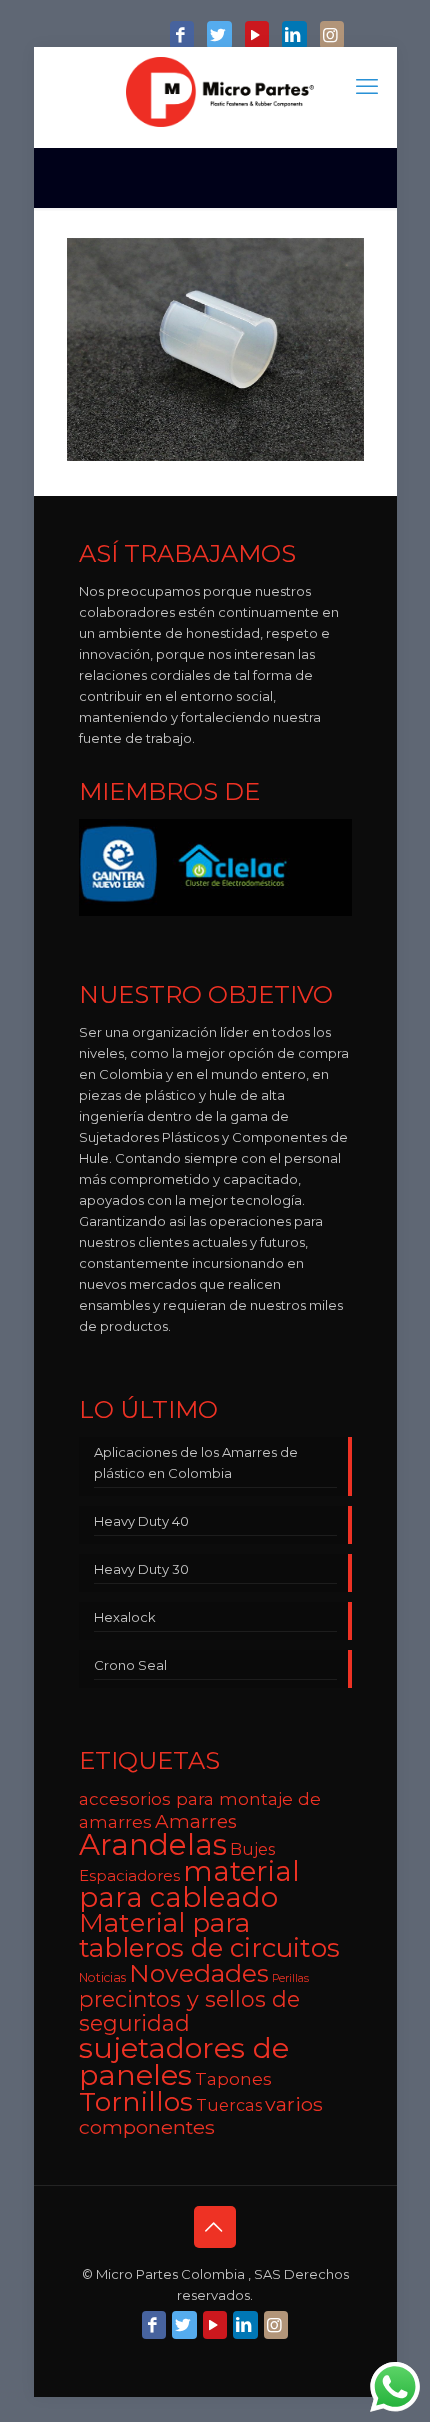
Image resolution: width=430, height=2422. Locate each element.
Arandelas (153, 1844)
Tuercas (229, 2105)
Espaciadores (129, 1875)
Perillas (290, 1978)
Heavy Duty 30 (141, 1569)
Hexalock (125, 1617)
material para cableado (189, 1884)
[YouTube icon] (257, 36)
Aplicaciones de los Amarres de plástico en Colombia (196, 1462)
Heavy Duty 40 (141, 1521)
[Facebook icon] (182, 36)
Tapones (233, 2078)
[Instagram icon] (332, 36)
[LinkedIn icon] (294, 36)
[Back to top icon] (215, 2227)
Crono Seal (130, 1665)
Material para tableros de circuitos (209, 1935)
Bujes (252, 1849)
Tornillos (136, 2101)
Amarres (196, 1821)
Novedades (199, 1973)
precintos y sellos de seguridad (189, 2011)
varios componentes (201, 2115)
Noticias (102, 1977)
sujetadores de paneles (184, 2061)
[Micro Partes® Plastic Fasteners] (220, 92)
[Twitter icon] (219, 36)
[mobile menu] (370, 87)
